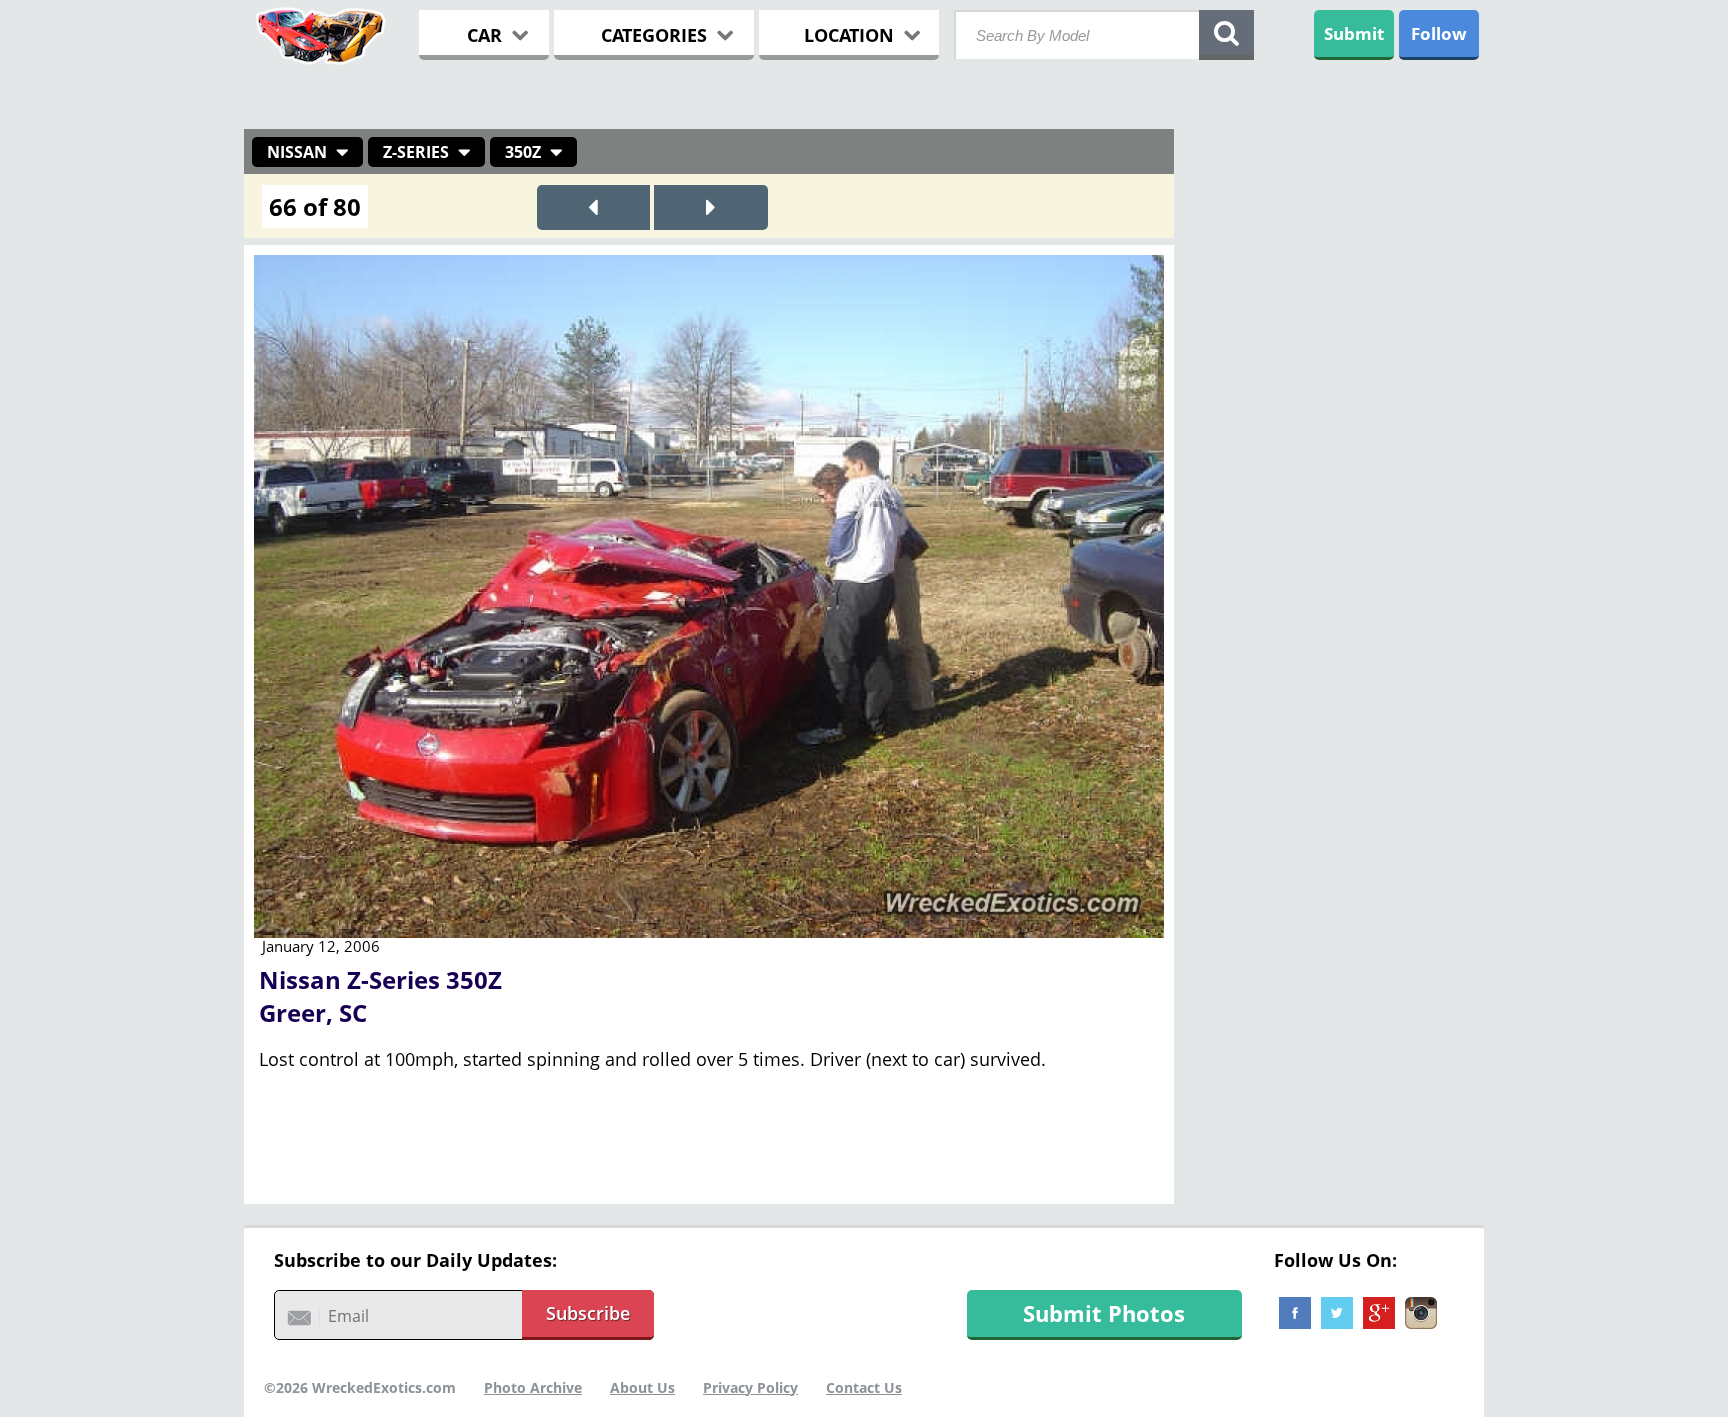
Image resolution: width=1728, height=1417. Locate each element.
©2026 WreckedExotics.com (360, 1387)
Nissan (297, 152)
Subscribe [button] (588, 1313)
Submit (1354, 33)
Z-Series (416, 152)
